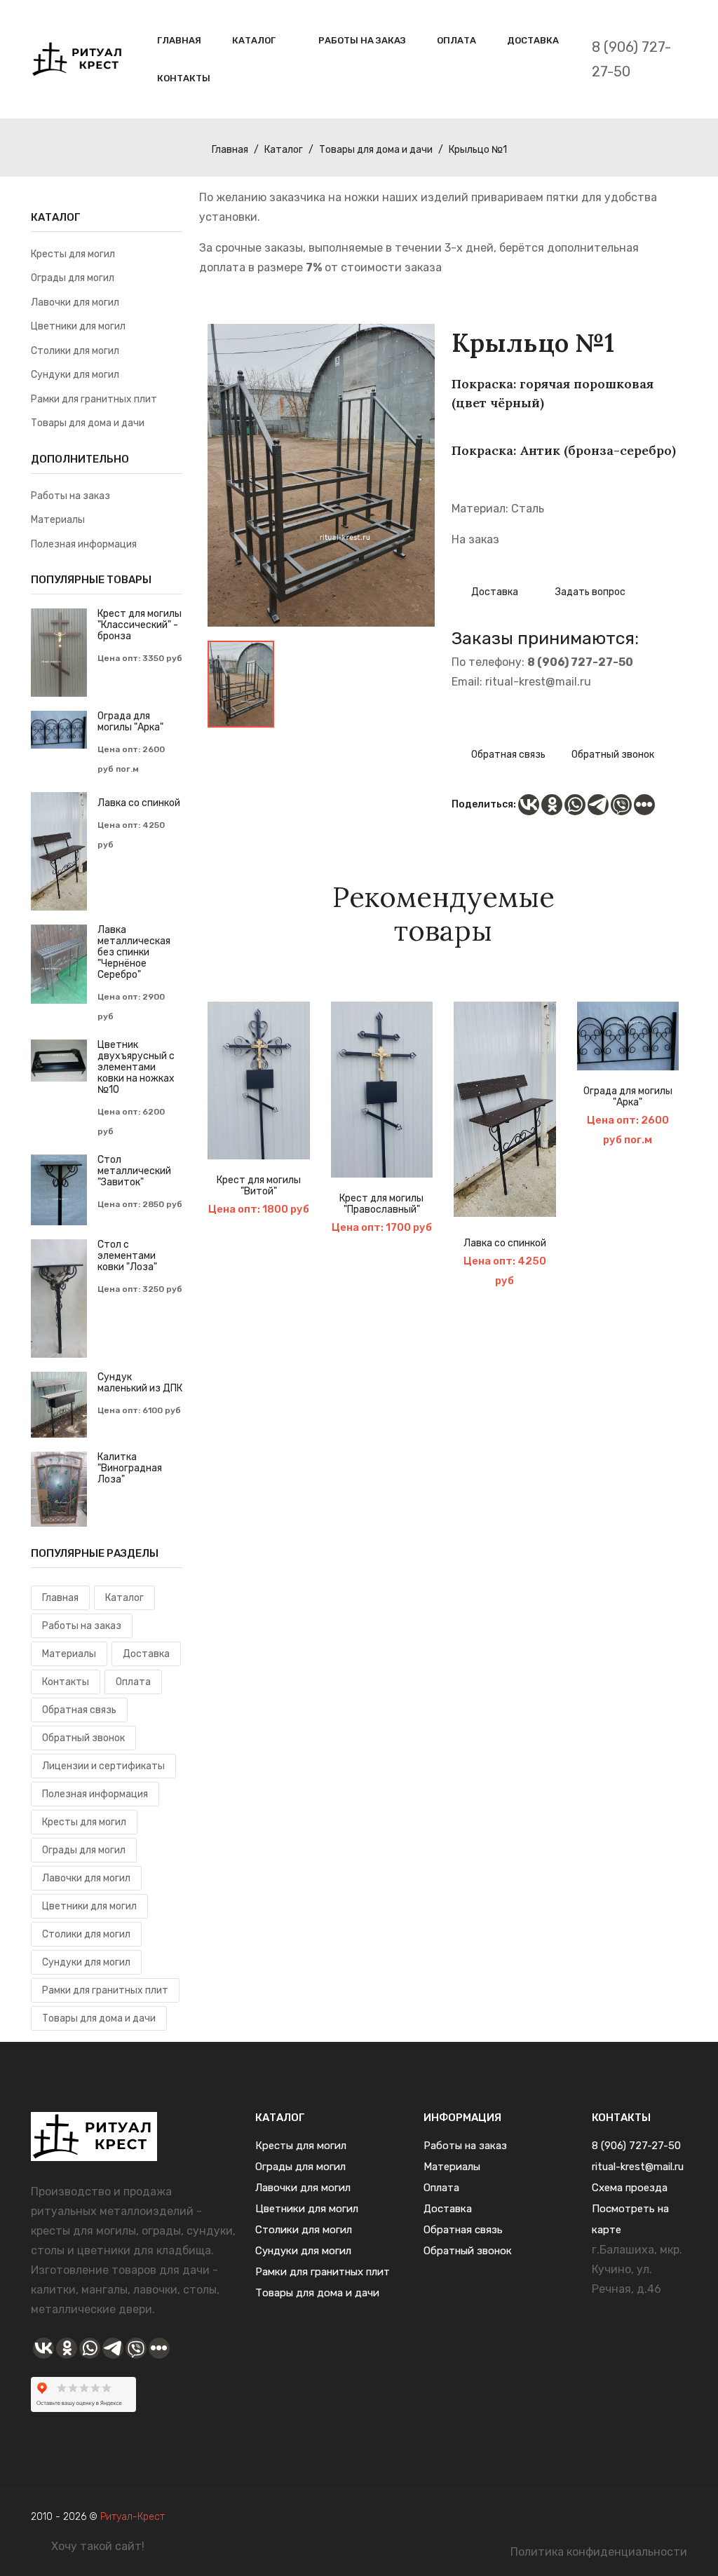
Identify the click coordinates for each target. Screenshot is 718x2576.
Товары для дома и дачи (376, 150)
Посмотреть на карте (630, 2219)
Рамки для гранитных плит (94, 399)
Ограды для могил (73, 278)
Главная (179, 40)
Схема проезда (630, 2188)
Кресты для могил (73, 254)
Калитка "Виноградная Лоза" (130, 1468)
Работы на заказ (362, 40)
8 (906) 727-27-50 (631, 59)
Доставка (533, 40)
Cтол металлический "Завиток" (134, 1171)
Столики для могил (75, 351)
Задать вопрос (589, 592)
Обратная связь (507, 755)
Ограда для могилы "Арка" (628, 1097)
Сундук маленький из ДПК (140, 1383)
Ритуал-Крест (133, 2517)
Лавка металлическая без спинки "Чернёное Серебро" (134, 953)
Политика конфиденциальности (599, 2552)
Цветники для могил (78, 326)
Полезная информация (84, 544)
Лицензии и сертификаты (103, 1766)
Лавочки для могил (75, 302)
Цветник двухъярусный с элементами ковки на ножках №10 (136, 1068)
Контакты (184, 78)
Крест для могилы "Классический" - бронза (140, 625)
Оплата (456, 40)
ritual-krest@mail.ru (538, 682)
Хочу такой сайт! (98, 2546)
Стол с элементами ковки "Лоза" (127, 1256)
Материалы (58, 520)
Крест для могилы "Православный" (381, 1204)
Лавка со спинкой (505, 1243)
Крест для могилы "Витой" (259, 1186)
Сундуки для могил (75, 375)
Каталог (254, 40)
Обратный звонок (613, 755)
